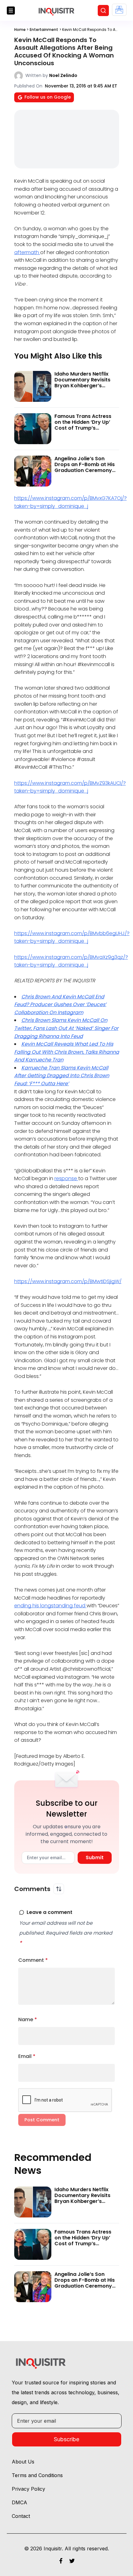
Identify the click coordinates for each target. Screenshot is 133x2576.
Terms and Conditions (37, 2475)
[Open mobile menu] (11, 11)
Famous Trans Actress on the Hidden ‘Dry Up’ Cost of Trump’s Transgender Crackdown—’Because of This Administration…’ (86, 431)
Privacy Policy (28, 2489)
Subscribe (66, 2439)
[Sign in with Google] (119, 10)
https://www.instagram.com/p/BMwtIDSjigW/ (68, 1281)
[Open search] (103, 11)
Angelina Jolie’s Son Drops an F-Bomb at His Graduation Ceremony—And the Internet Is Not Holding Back (85, 470)
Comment (33, 1960)
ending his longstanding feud (50, 1606)
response (66, 1178)
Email (27, 2056)
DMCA (19, 2502)
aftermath (27, 252)
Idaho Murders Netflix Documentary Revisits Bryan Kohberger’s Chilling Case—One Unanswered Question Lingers (82, 389)
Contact (21, 2516)
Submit (95, 1858)
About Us (23, 2462)
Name (28, 2019)
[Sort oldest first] (59, 1889)
